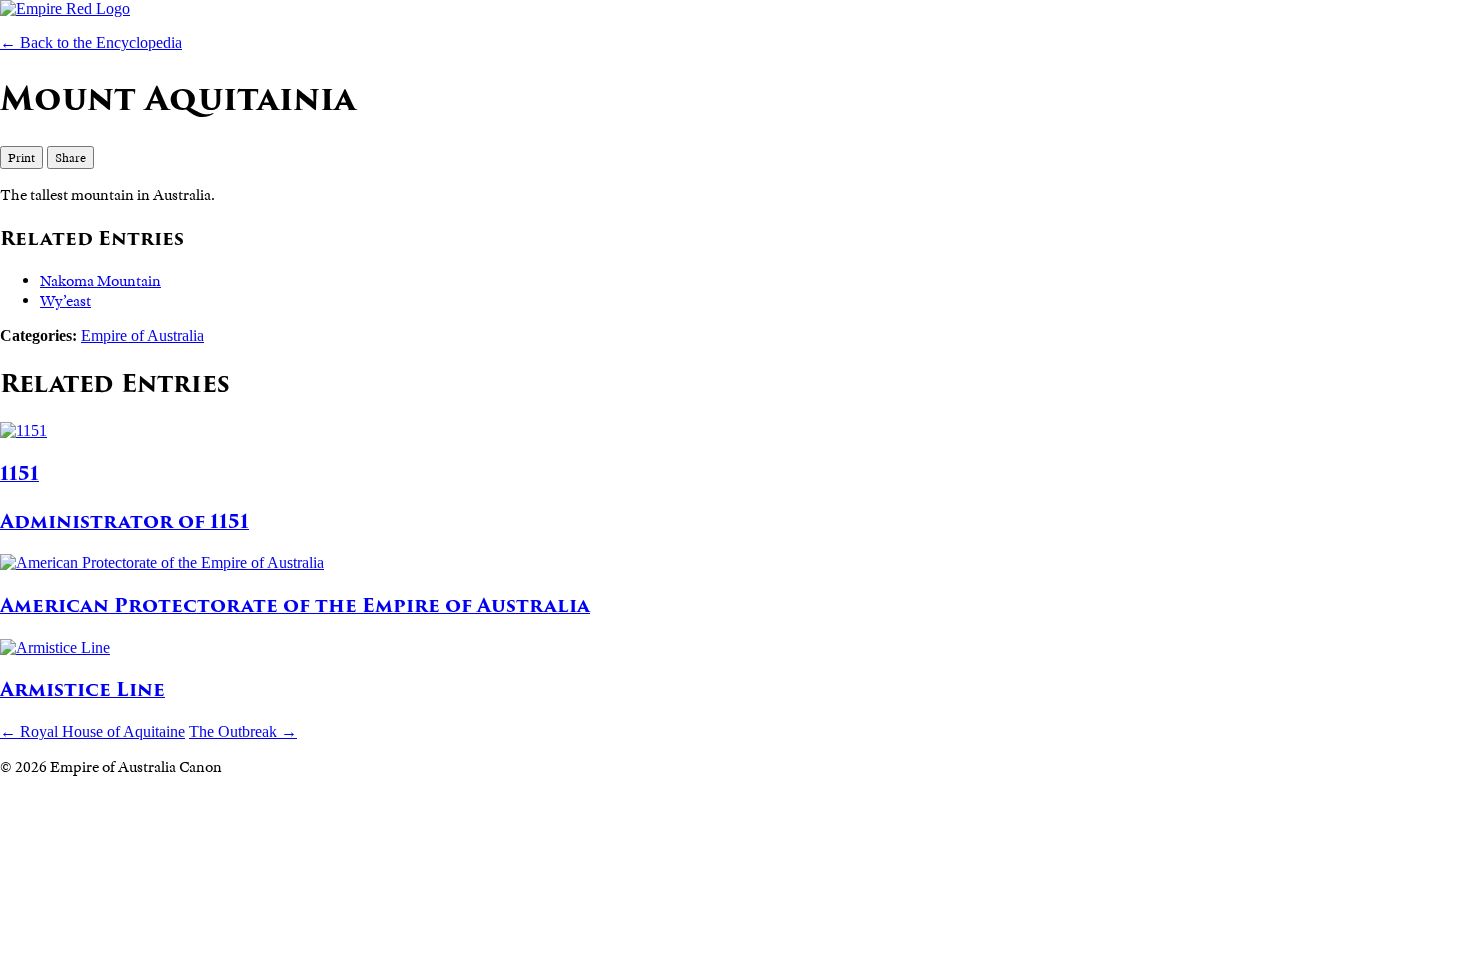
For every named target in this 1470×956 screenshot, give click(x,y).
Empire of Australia (142, 335)
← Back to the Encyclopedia (91, 42)
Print (21, 157)
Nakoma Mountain (100, 281)
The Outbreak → (243, 731)
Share (70, 157)
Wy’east (65, 301)
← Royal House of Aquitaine (92, 731)
